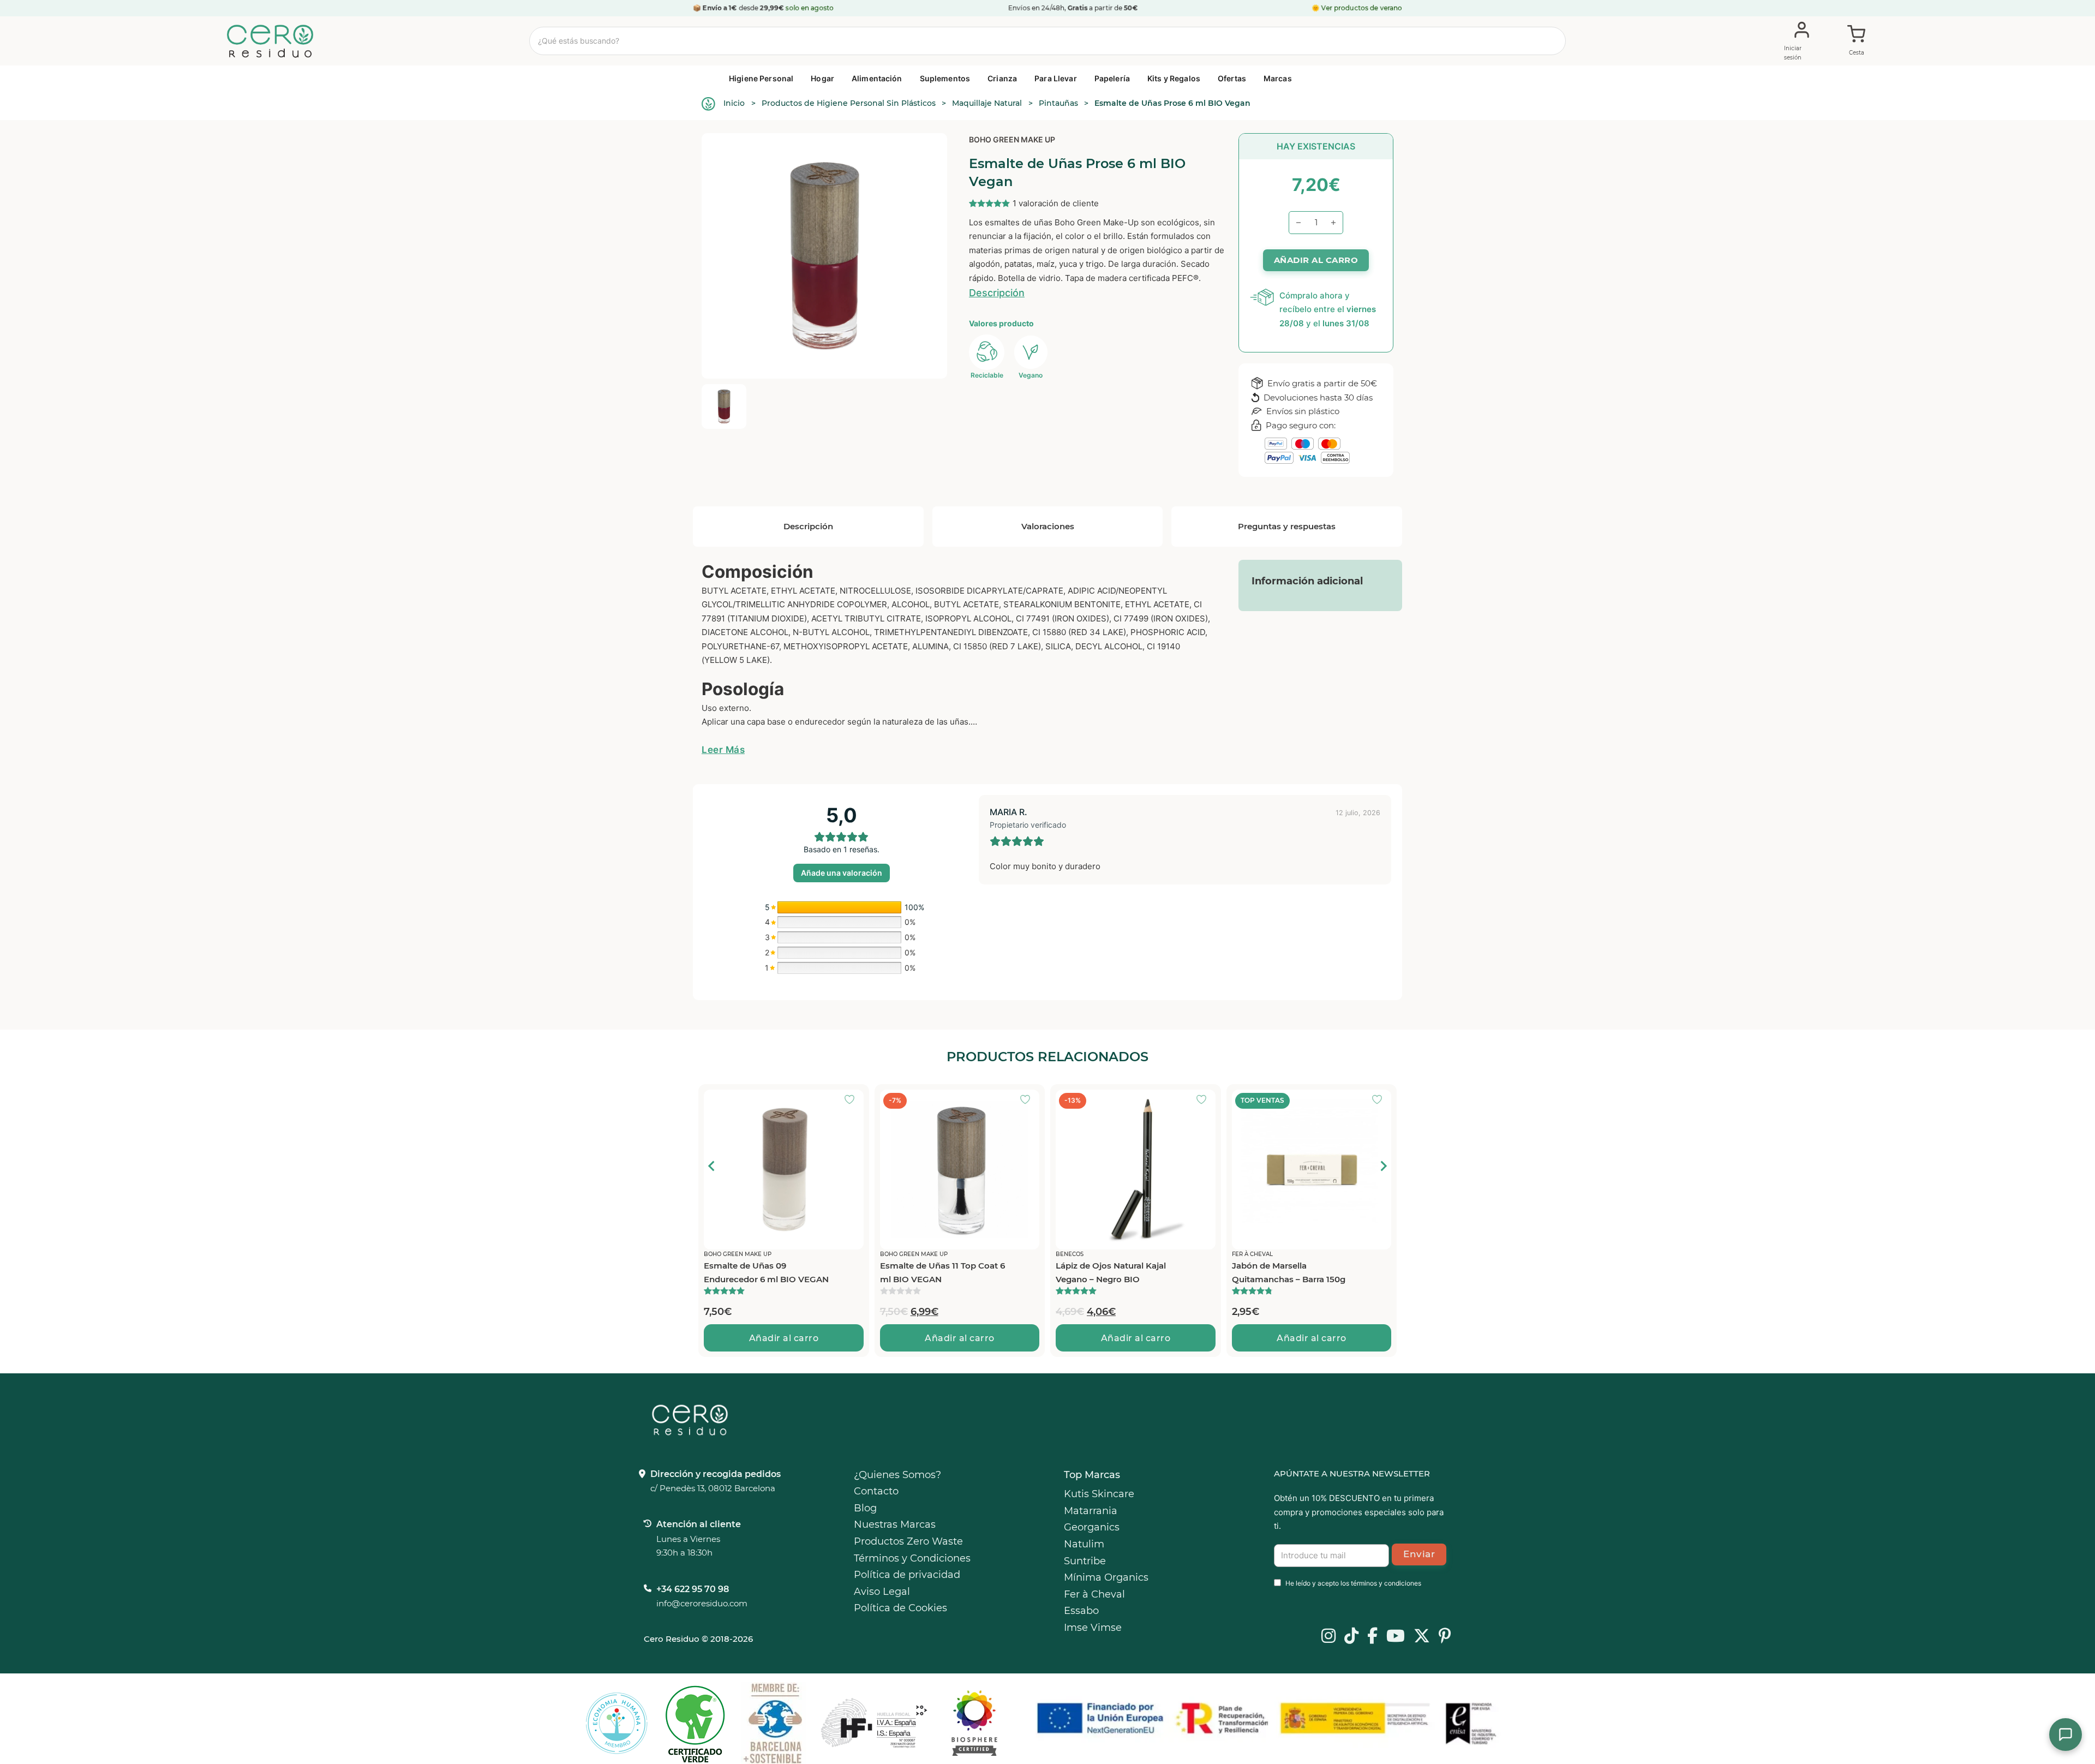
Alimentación (877, 78)
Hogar (822, 78)
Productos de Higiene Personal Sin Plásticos (849, 103)
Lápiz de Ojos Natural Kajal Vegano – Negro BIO (935, 1273)
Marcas (1278, 78)
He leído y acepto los (1353, 1583)
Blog (865, 1508)
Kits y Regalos (1174, 78)
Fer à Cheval (1094, 1594)
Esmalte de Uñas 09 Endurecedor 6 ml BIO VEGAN (1294, 1273)
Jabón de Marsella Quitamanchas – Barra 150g (1112, 1273)
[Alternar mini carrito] (1857, 41)
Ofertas (1232, 78)
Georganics (1092, 1527)
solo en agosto (810, 8)
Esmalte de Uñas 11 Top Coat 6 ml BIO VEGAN (766, 1273)
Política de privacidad (907, 1575)
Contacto (876, 1491)
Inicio (734, 103)
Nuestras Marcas (895, 1524)
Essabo (1081, 1611)
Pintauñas (1058, 103)
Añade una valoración (842, 873)
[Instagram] (1328, 1637)
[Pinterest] (1445, 1637)
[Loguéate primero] (853, 1101)
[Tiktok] (1351, 1637)
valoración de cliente (1056, 203)
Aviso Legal (882, 1592)
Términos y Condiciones (912, 1558)
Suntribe (1085, 1561)
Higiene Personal (761, 78)
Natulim (1084, 1544)
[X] (1422, 1637)
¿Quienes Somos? (897, 1475)
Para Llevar (1056, 78)
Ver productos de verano (1362, 8)
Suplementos (945, 78)
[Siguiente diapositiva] (1383, 1166)
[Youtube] (1396, 1637)
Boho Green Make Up (1012, 139)
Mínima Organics (1106, 1577)
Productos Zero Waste (908, 1541)
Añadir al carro (784, 1338)
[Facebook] (1372, 1637)
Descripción (997, 293)
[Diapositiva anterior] (712, 1166)
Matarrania (1091, 1511)
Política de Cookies (900, 1608)
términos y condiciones (1386, 1583)
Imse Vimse (1093, 1628)
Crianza (1002, 78)
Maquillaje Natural (987, 103)
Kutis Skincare (1099, 1494)
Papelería (1112, 78)
